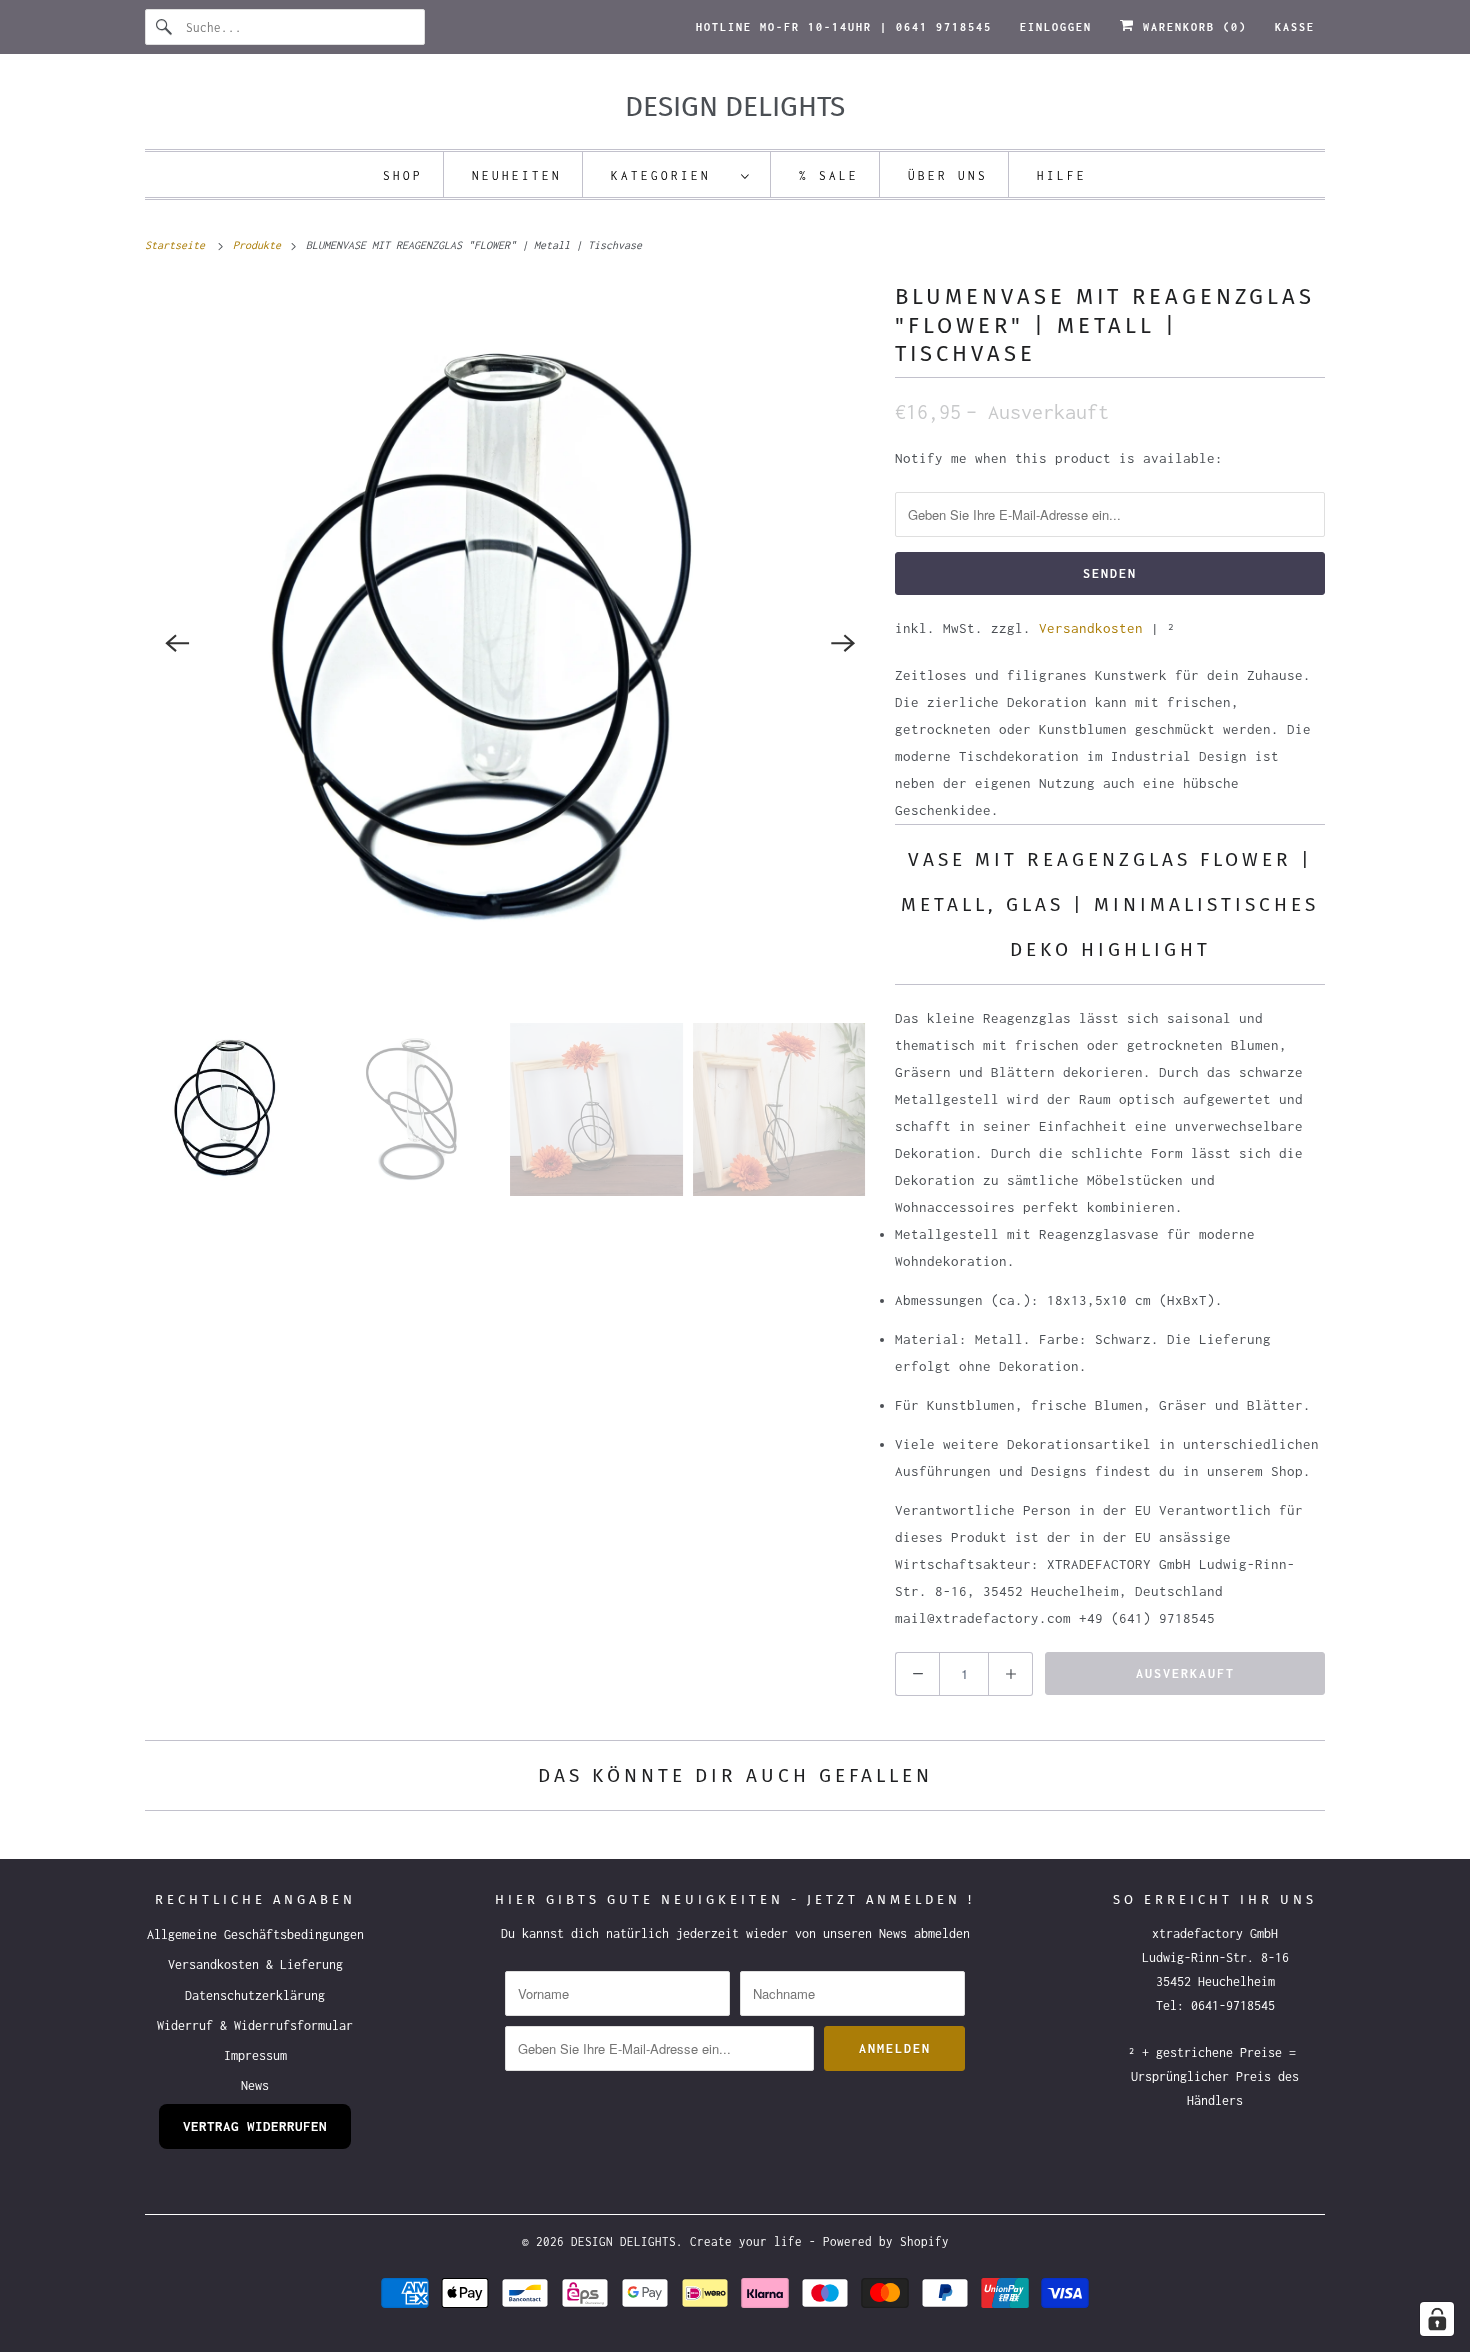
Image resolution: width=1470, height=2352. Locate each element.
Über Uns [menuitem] (948, 175)
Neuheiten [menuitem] (517, 175)
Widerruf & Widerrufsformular (255, 2025)
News (255, 2085)
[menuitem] (681, 174)
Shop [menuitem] (403, 175)
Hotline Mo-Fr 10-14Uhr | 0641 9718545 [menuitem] (844, 27)
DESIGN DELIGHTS (623, 2241)
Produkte (260, 245)
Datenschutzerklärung (255, 1995)
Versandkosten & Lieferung (255, 1964)
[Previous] (177, 643)
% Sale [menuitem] (829, 175)
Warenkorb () (1191, 27)
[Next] (843, 643)
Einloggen (1056, 27)
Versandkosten (1091, 628)
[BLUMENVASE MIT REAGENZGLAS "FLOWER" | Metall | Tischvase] (510, 643)
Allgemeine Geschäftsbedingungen (255, 1934)
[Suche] (165, 27)
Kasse (1295, 27)
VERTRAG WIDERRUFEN (255, 2126)
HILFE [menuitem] (1062, 175)
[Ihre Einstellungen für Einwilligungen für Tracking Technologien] (1437, 2319)
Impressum (255, 2055)
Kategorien (671, 175)
